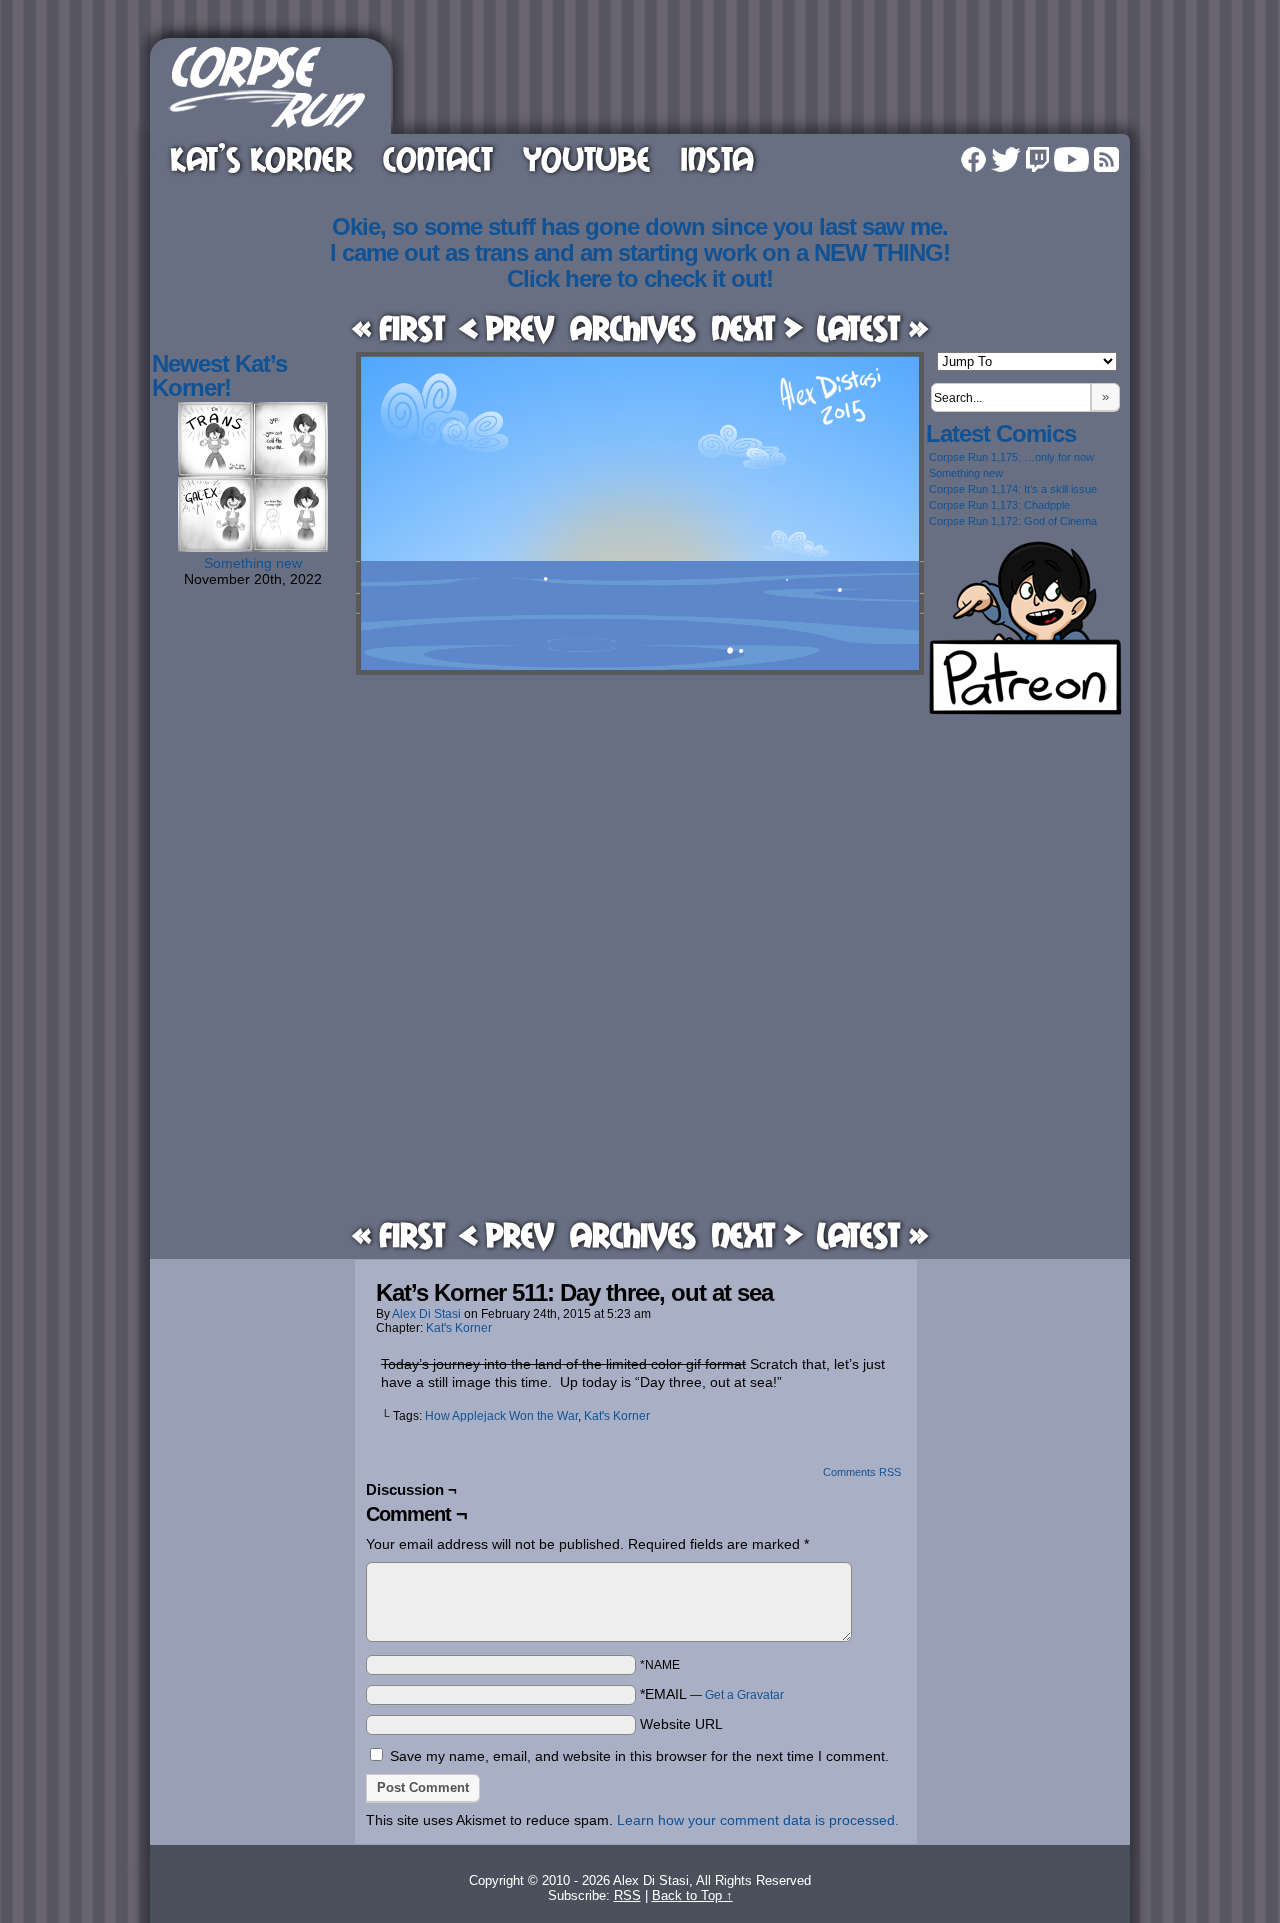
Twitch (1037, 159)
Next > (757, 327)
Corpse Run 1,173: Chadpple (999, 505)
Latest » (872, 327)
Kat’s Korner (261, 158)
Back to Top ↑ (692, 1895)
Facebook (973, 159)
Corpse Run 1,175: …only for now (1011, 457)
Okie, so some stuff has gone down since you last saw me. (640, 226)
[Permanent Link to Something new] (253, 547)
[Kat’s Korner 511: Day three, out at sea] (640, 670)
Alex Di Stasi (426, 1314)
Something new (253, 563)
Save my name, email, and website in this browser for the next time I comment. (639, 1756)
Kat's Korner (459, 1328)
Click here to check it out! (640, 278)
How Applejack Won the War (501, 1416)
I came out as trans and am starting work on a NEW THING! (640, 252)
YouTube (586, 158)
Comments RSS (862, 1472)
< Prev (507, 327)
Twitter (1006, 159)
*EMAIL (712, 1694)
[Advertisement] (764, 83)
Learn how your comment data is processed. (758, 1820)
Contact (438, 158)
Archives (633, 327)
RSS (1106, 159)
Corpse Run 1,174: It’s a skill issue (1013, 489)
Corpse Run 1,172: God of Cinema (1013, 521)
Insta (717, 158)
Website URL (681, 1724)
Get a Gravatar (744, 1695)
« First (398, 327)
